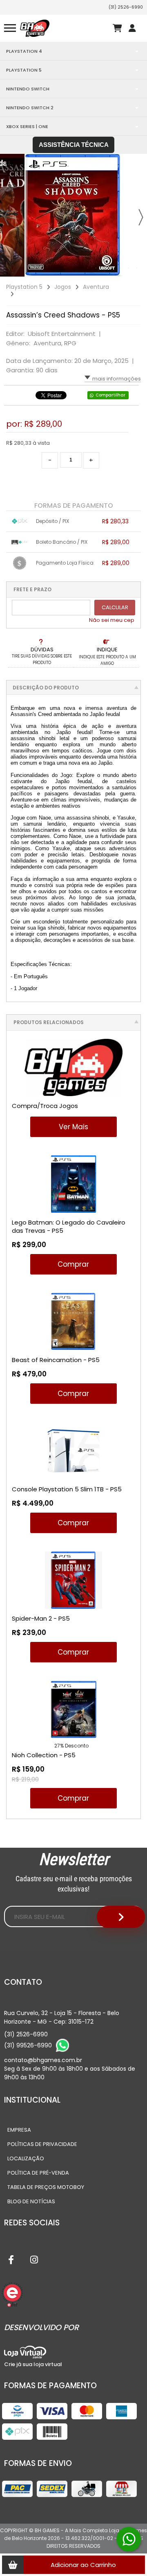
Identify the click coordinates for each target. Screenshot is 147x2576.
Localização (26, 2158)
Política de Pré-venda (38, 2173)
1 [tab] (88, 268)
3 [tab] (104, 268)
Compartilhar (110, 395)
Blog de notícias (31, 2201)
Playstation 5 (24, 287)
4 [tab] (112, 268)
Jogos (63, 287)
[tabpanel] (73, 215)
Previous (6, 217)
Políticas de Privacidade (42, 2144)
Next (141, 217)
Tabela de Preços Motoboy (46, 2187)
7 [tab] (137, 268)
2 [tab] (96, 268)
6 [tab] (129, 268)
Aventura (96, 287)
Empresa (19, 2130)
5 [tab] (120, 268)
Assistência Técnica (74, 145)
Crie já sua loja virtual (33, 2364)
